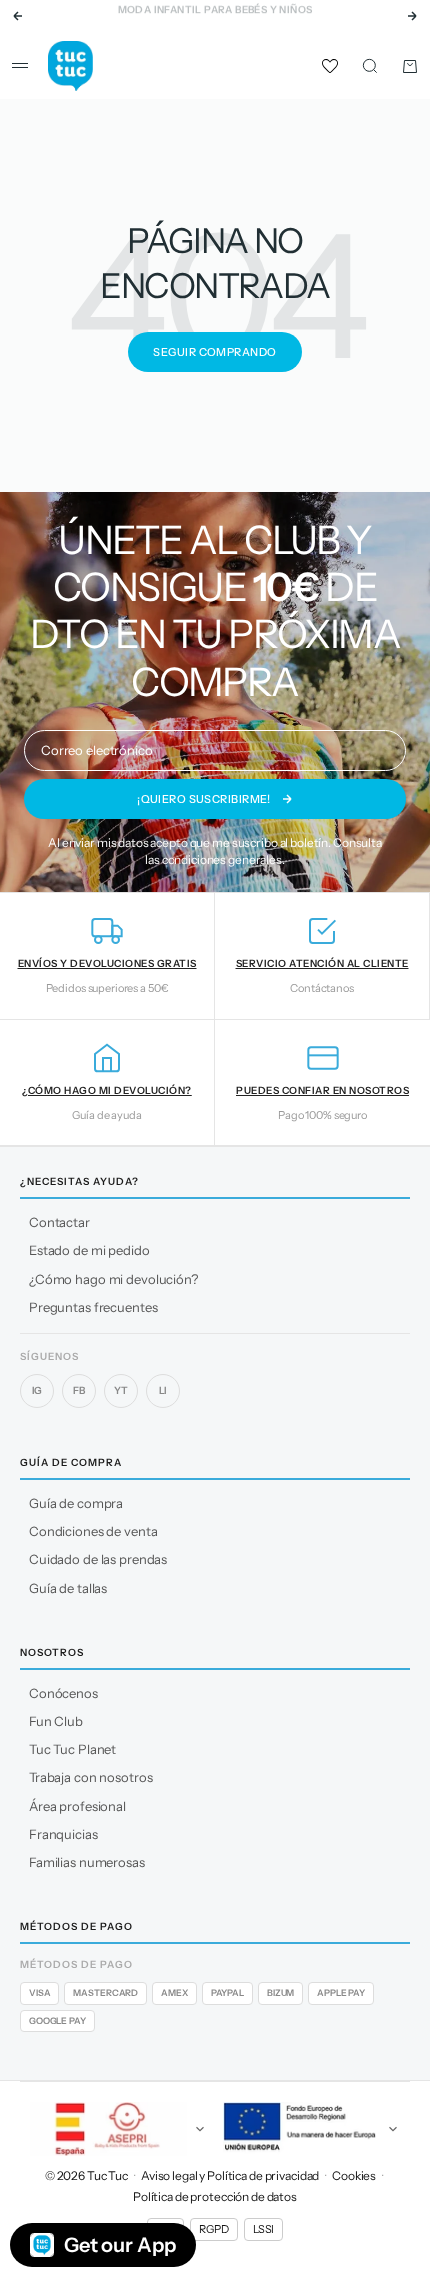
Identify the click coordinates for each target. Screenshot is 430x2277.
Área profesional (77, 1806)
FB (79, 1390)
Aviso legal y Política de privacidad (230, 2175)
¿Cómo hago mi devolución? (113, 1279)
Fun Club (56, 1721)
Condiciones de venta (93, 1531)
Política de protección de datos (215, 2196)
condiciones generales (222, 859)
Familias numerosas (87, 1862)
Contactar (59, 1222)
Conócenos (63, 1693)
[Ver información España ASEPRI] (118, 2129)
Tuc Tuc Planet (72, 1749)
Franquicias (63, 1834)
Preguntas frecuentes (93, 1307)
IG (37, 1390)
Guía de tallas (68, 1588)
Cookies (354, 2175)
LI (163, 1390)
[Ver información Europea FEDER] (311, 2129)
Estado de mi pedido (89, 1250)
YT (121, 1390)
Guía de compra (76, 1503)
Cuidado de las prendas (98, 1559)
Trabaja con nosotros (90, 1777)
